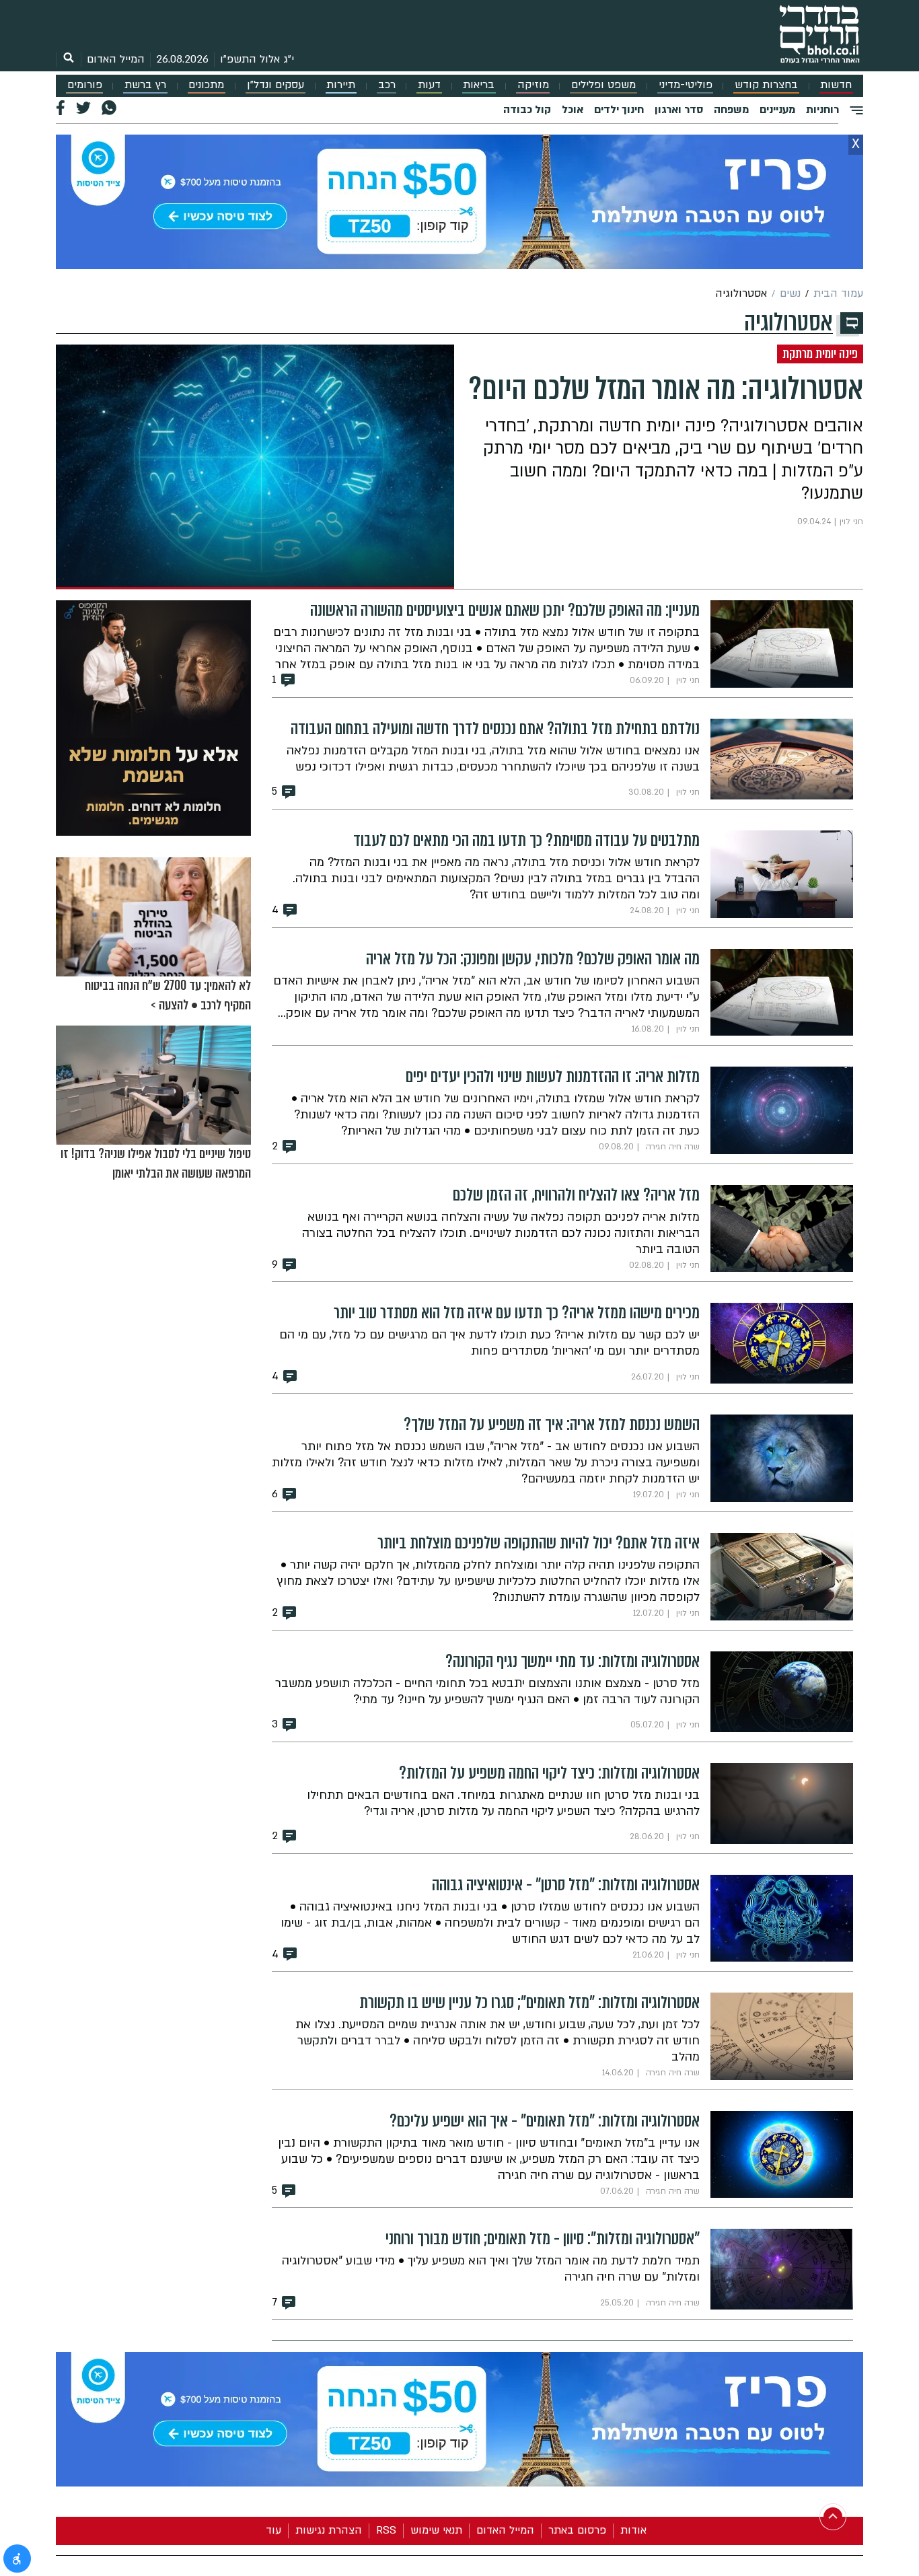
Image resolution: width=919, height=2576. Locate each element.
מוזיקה (533, 85)
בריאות (479, 85)
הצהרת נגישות (329, 2530)
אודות (633, 2530)
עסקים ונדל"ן (275, 85)
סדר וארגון (679, 110)
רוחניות (822, 110)
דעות (429, 85)
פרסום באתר (577, 2530)
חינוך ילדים (619, 110)
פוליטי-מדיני (686, 85)
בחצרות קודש (766, 85)
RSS (386, 2530)
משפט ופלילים (603, 85)
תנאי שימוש (436, 2530)
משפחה (731, 110)
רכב (387, 85)
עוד (273, 2530)
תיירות (341, 85)
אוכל (573, 110)
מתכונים (206, 85)
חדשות (836, 85)
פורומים (85, 85)
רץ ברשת (145, 85)
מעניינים (777, 110)
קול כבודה (527, 110)
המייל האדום (116, 59)
